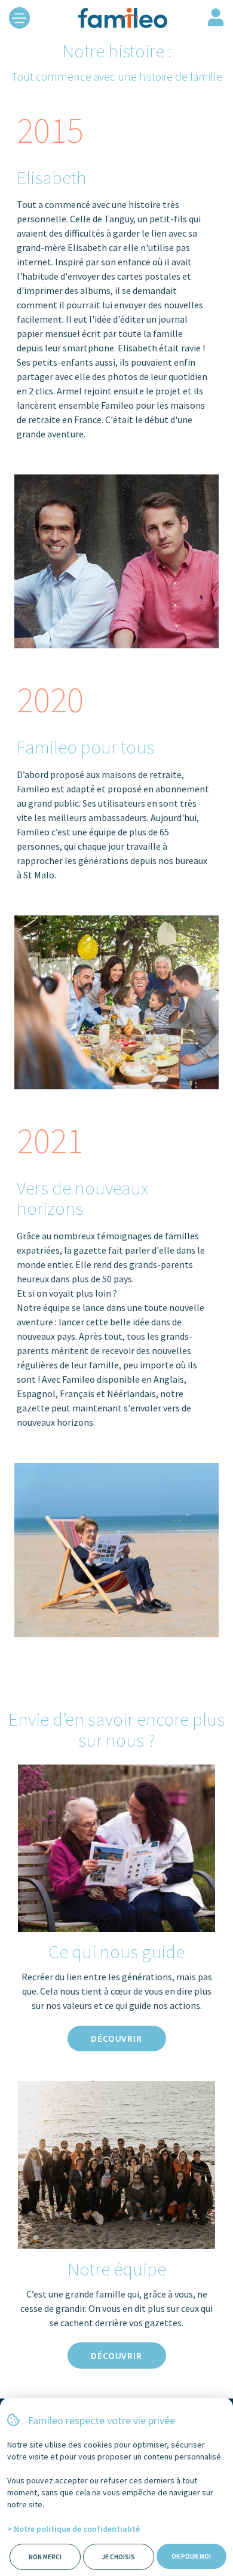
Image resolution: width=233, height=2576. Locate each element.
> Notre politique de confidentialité (73, 2529)
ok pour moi (191, 2556)
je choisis (118, 2557)
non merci (45, 2557)
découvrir (116, 2038)
